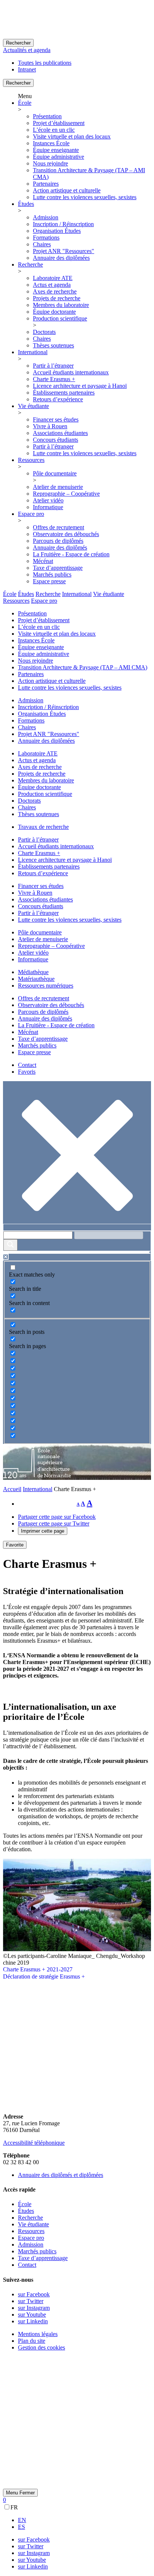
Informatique (48, 507)
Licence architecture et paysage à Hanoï (80, 386)
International (33, 352)
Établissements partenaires (64, 393)
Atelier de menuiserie (58, 487)
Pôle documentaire (55, 473)
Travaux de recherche (43, 827)
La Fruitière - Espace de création (71, 554)
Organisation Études (57, 231)
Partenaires (46, 184)
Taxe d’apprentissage (58, 568)
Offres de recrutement (58, 527)
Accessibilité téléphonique (34, 2143)
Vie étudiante (33, 406)
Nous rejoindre (50, 163)
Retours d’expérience (58, 399)
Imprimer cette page (43, 1531)
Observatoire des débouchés (66, 534)
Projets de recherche (57, 298)
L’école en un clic (54, 130)
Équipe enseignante (56, 150)
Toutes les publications (45, 63)
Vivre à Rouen (50, 426)
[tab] (10, 594)
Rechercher (18, 43)
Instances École (51, 143)
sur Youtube (32, 2315)
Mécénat (43, 561)
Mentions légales (38, 2334)
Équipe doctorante (54, 312)
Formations (46, 238)
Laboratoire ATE (53, 278)
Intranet (27, 69)
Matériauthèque (36, 979)
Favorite (15, 1545)
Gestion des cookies (41, 2347)
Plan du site (32, 2341)
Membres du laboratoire (61, 305)
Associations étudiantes (60, 433)
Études (26, 204)
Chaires (42, 244)
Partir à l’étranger (53, 366)
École (25, 103)
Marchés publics (52, 574)
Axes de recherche (55, 291)
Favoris (27, 1072)
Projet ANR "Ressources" (64, 251)
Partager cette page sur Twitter (54, 1523)
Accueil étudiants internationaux (71, 372)
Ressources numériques (46, 986)
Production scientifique (60, 318)
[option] (84, 2520)
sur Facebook (34, 2294)
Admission (46, 217)
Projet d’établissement (59, 123)
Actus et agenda (52, 285)
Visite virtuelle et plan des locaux (72, 136)
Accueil (12, 1489)
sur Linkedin (33, 2321)
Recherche (30, 264)
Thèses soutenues (53, 345)
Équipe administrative (58, 157)
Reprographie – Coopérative (66, 494)
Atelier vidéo (48, 500)
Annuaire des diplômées (61, 258)
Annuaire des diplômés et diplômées (61, 2175)
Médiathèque (33, 972)
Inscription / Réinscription (63, 224)
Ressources (31, 460)
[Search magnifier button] (10, 1245)
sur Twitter (31, 2301)
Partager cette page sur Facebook (57, 1517)
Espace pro (31, 514)
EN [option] (22, 2520)
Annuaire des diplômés (60, 548)
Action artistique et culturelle (67, 190)
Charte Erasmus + (54, 379)
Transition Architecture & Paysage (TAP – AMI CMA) (83, 667)
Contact (27, 1065)
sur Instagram (34, 2308)
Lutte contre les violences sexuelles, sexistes (85, 197)
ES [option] (21, 2527)
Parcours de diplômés (58, 541)
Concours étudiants (56, 440)
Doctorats (44, 332)
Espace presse (49, 581)
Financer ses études (56, 419)
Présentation (47, 116)
